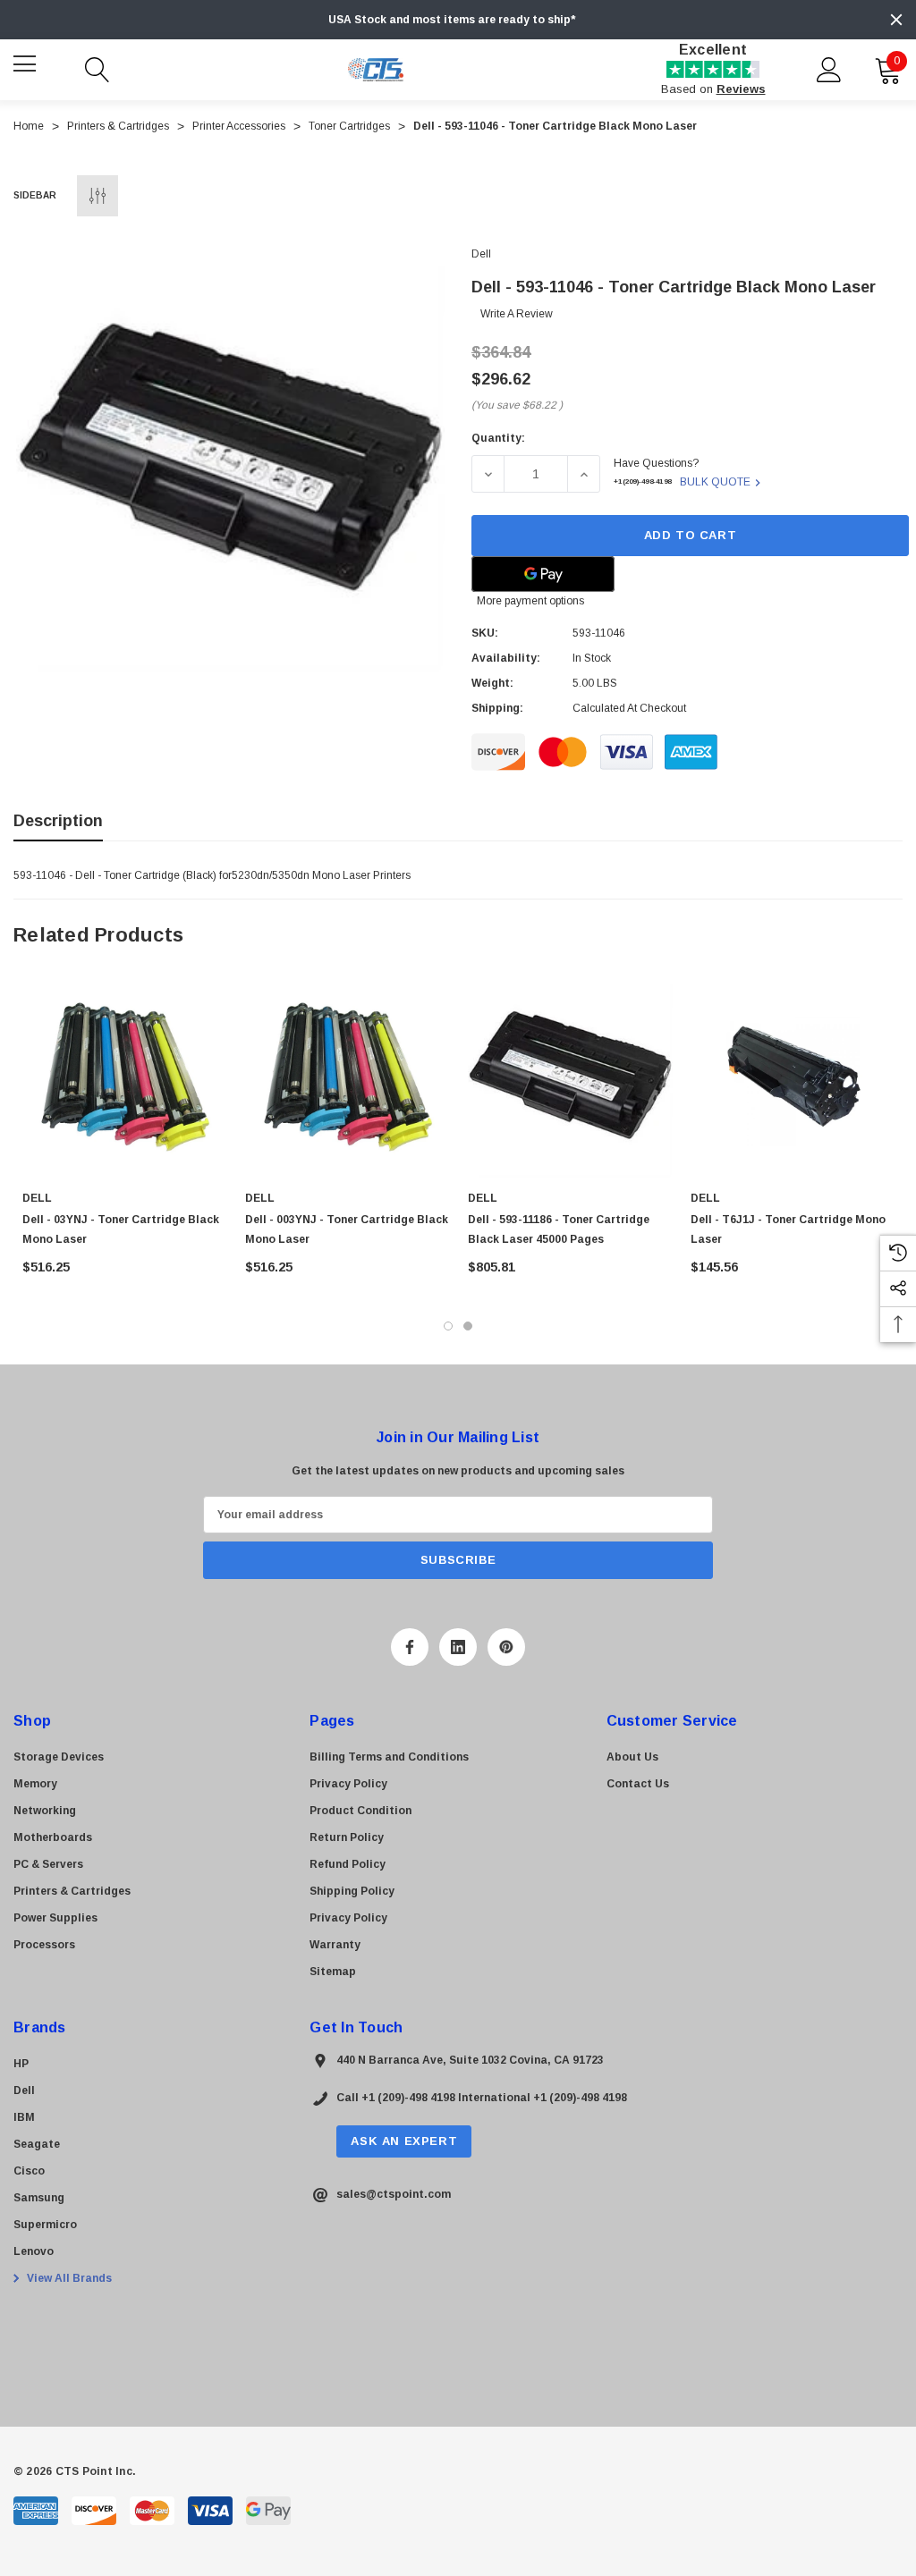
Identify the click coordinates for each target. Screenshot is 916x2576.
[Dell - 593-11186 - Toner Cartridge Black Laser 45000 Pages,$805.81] (570, 1075)
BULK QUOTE (715, 482)
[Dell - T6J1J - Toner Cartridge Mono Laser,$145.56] (793, 1075)
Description (58, 821)
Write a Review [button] (517, 314)
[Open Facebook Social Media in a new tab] (410, 1647)
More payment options (530, 601)
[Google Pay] (543, 574)
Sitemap (333, 1972)
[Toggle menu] (27, 68)
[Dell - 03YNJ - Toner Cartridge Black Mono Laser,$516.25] (125, 1075)
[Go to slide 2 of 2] (468, 1326)
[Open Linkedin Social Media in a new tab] (458, 1647)
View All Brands (68, 2278)
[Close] (896, 20)
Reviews (741, 89)
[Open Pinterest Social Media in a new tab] (506, 1647)
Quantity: (498, 438)
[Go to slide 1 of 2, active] (448, 1326)
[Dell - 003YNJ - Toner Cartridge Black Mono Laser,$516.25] (348, 1075)
